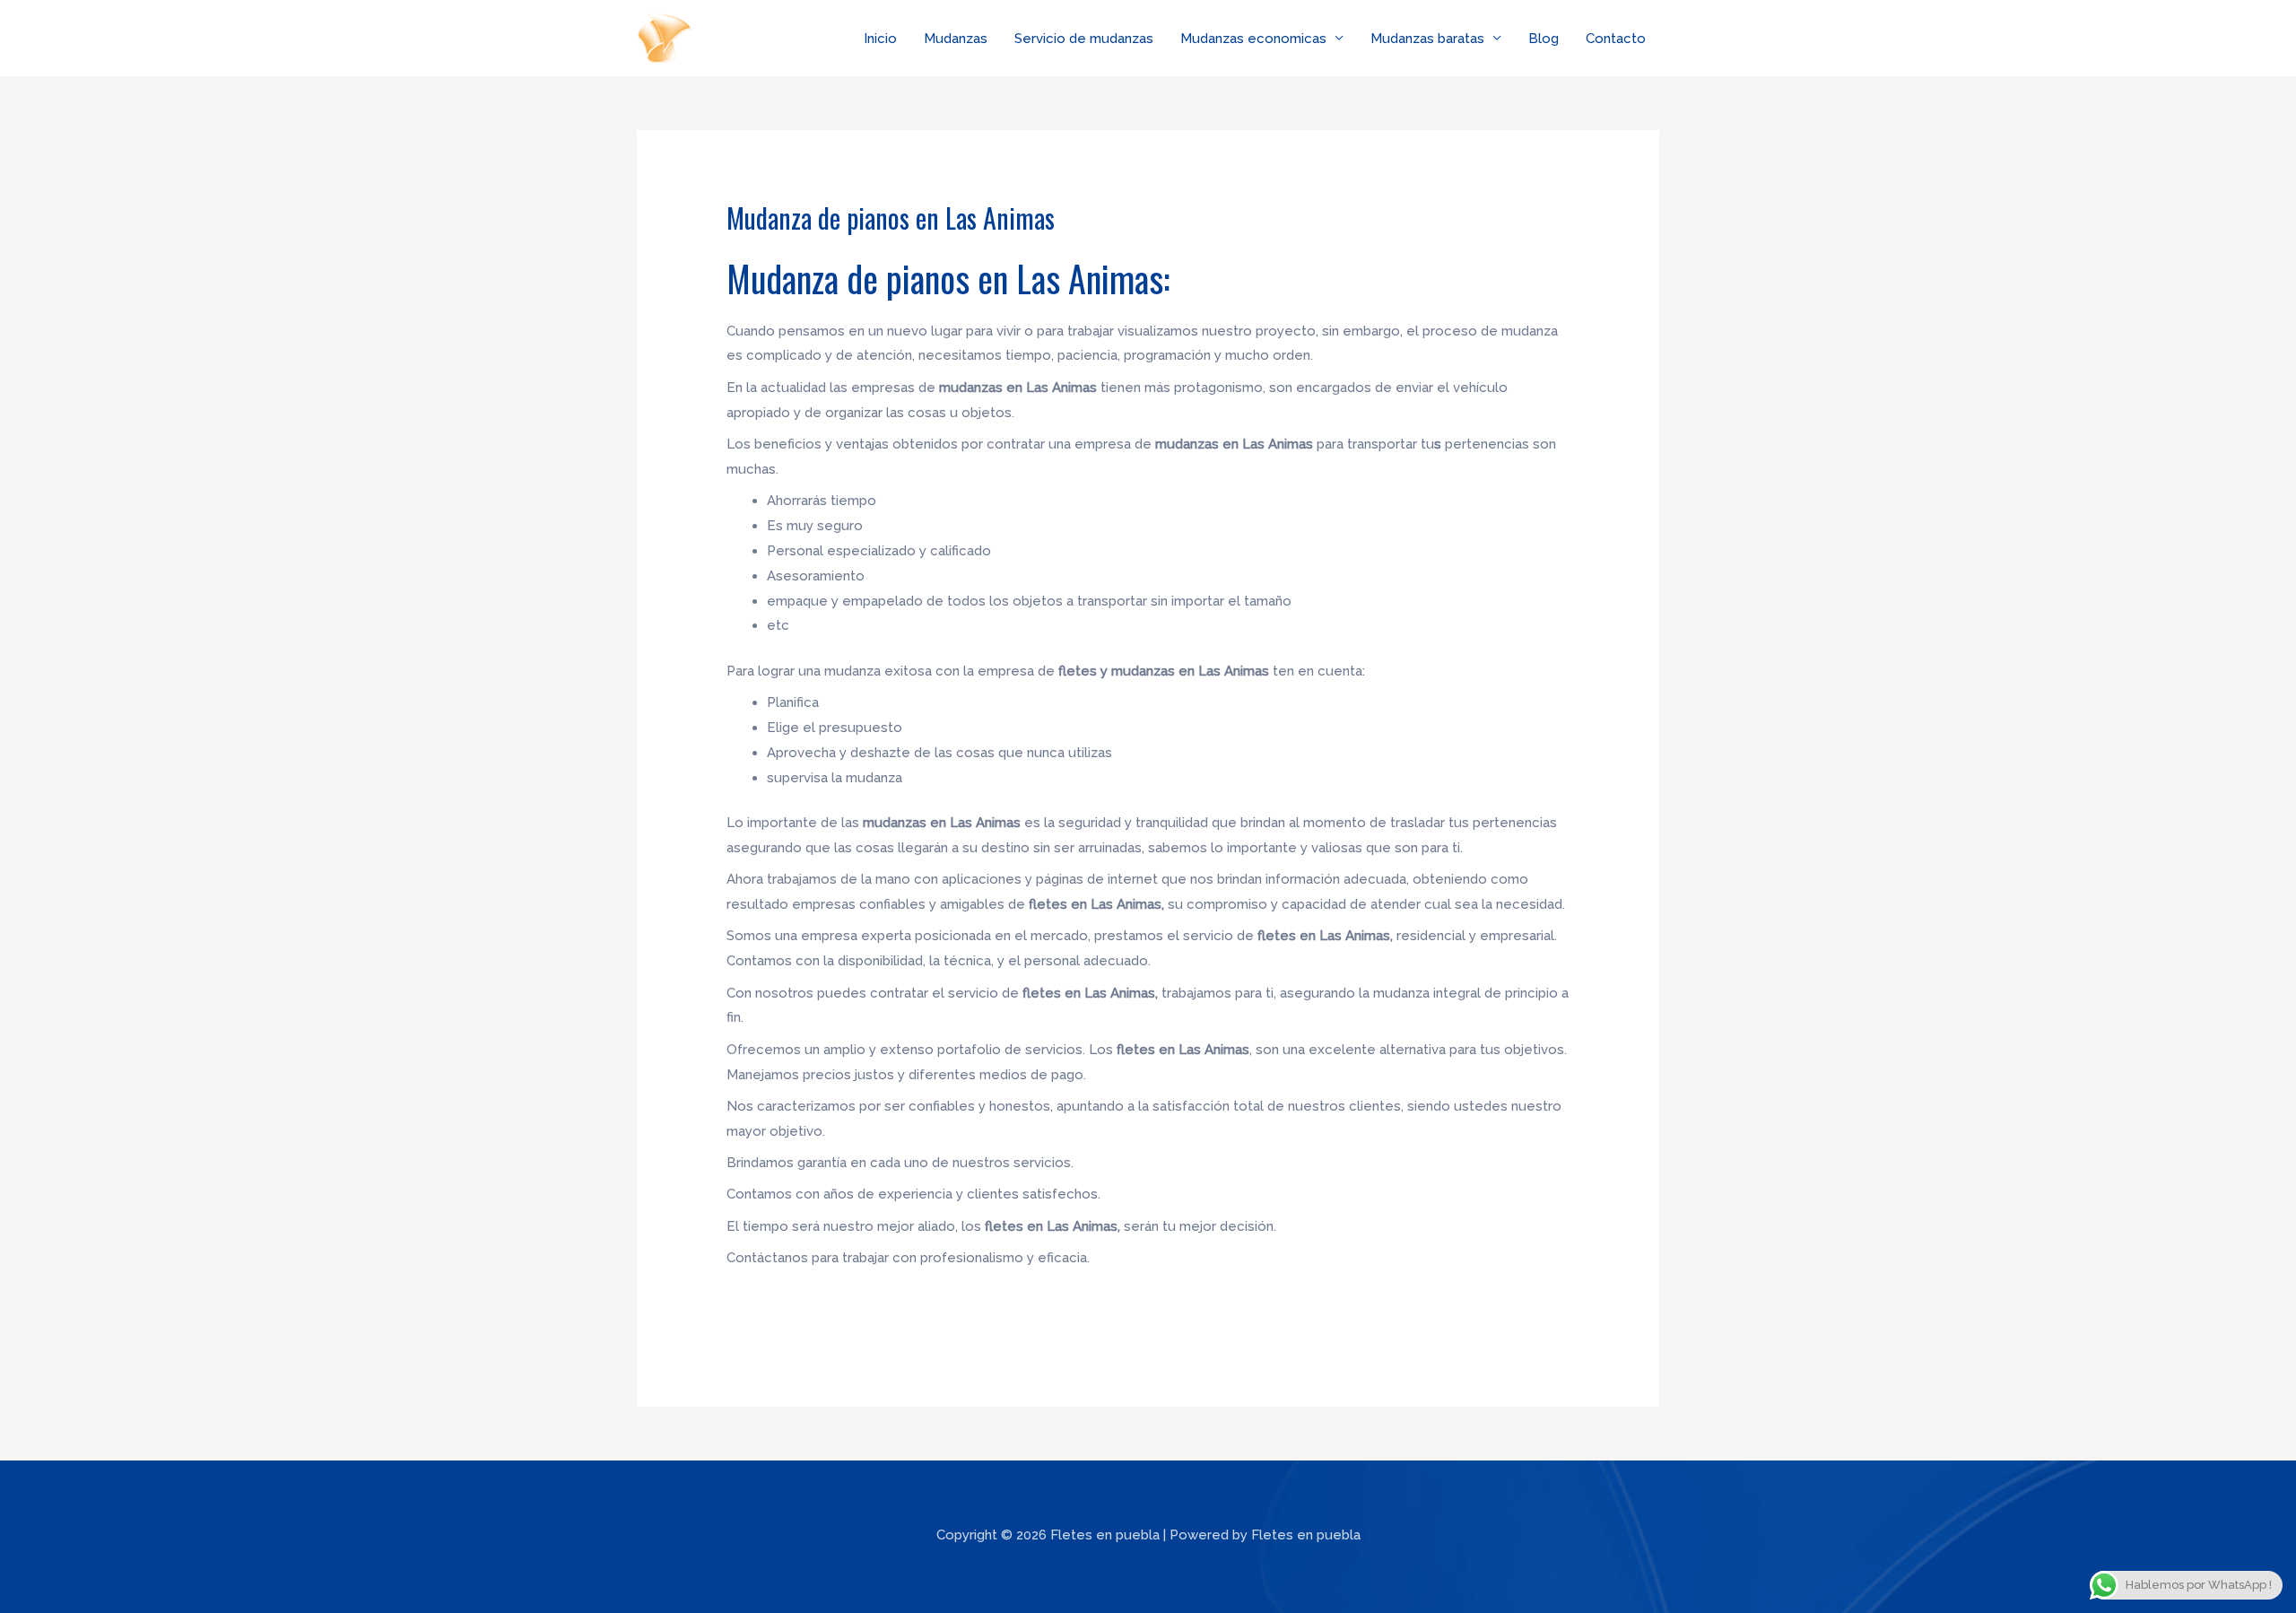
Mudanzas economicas (1253, 39)
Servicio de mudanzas (1084, 39)
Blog (1544, 39)
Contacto (1616, 39)
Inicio (880, 39)
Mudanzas (956, 39)
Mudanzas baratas (1427, 39)
